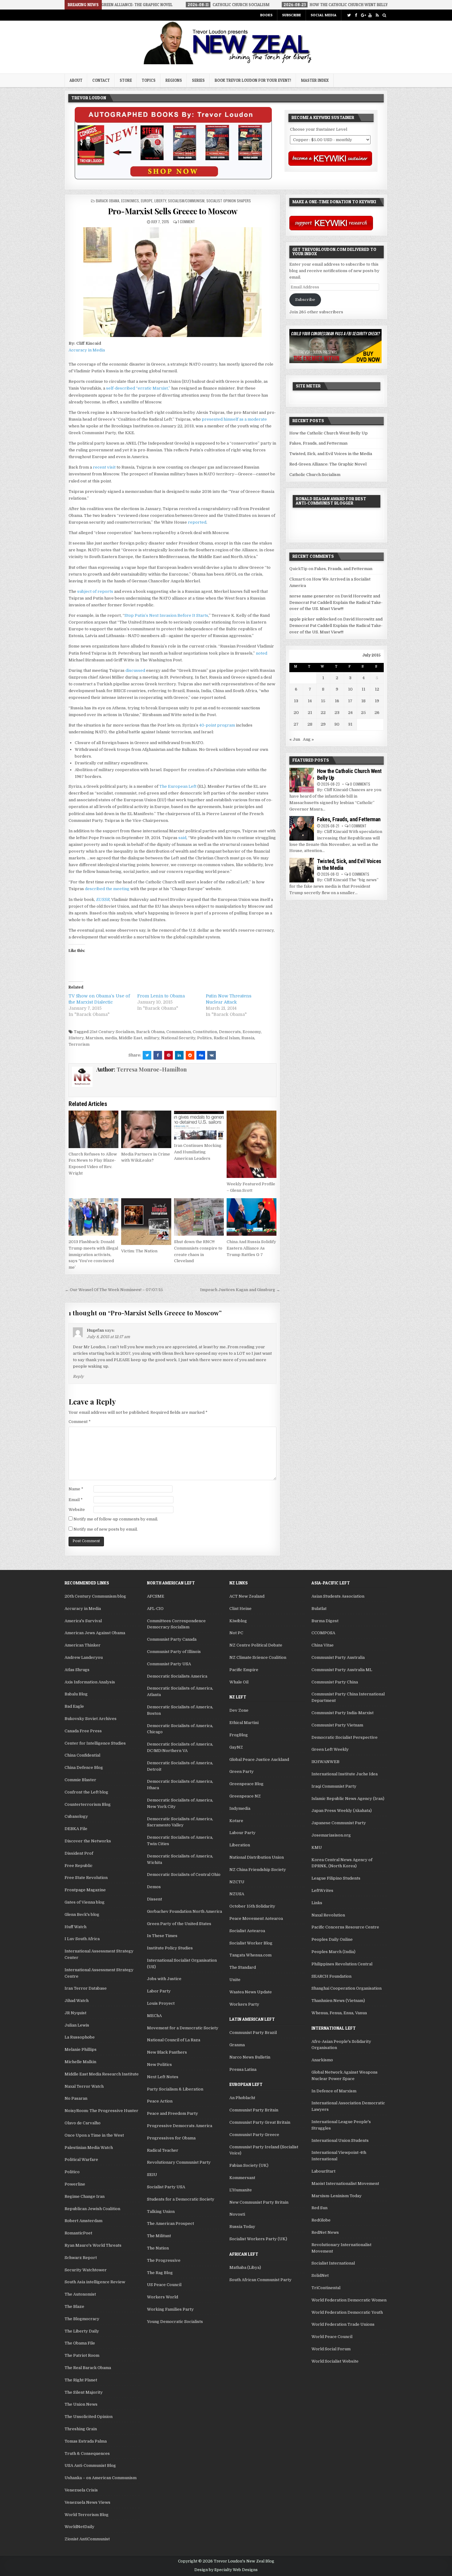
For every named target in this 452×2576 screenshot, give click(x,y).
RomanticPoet (78, 2233)
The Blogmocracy (82, 2319)
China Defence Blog (84, 1768)
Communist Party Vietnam (337, 1725)
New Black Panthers (167, 2052)
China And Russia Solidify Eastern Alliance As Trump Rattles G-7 (251, 1248)
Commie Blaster (80, 1780)
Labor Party (159, 1991)
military (152, 1038)
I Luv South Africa (82, 1939)
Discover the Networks (88, 1841)
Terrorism (79, 1044)
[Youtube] (370, 15)
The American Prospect (170, 2223)
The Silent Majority (84, 2392)
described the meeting (107, 889)
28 (310, 724)
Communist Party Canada (172, 1639)
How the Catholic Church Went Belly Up (329, 433)
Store (126, 80)
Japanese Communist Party (339, 1823)
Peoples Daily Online (332, 1939)
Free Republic (79, 1866)
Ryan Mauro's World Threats (93, 2245)
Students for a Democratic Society (181, 2199)
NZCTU (237, 1882)
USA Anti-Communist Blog (90, 2465)
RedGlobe (321, 2220)
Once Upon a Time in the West (94, 2135)
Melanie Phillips (81, 2049)
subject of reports (95, 591)
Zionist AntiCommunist (87, 2539)
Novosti (237, 2214)
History (76, 1038)
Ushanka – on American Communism (101, 2478)
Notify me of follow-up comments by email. (116, 1519)
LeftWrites (322, 1890)
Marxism (94, 1038)
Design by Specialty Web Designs (226, 2570)
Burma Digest (325, 1621)
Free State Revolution (86, 1878)
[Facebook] (356, 15)
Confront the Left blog (86, 1792)
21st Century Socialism (112, 1032)
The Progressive (164, 2260)
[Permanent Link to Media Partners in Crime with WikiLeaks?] (146, 1129)
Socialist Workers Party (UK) (258, 2239)
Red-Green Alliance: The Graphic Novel (328, 464)
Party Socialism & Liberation (175, 2089)
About (76, 80)
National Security (178, 1038)
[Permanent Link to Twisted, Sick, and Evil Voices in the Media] (302, 870)
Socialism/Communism (186, 201)
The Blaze (74, 2307)
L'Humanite (241, 2190)
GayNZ (236, 1747)
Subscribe (291, 15)
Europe (147, 201)
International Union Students (340, 2140)
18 (363, 701)
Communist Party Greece (254, 2135)
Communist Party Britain (254, 2110)
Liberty (160, 201)
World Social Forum (331, 2349)
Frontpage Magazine (85, 1890)
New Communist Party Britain (259, 2202)
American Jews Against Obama (95, 1633)
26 (377, 713)
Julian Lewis (77, 2025)
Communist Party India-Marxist (343, 1713)
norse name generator (312, 596)
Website (77, 1510)
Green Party (242, 1771)
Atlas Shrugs (77, 1670)
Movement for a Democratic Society (183, 2028)
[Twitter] (349, 15)
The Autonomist (80, 2294)
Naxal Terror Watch (84, 2086)
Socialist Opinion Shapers (229, 201)
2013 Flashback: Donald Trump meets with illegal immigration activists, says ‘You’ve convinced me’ (93, 1254)
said (182, 838)
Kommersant (242, 2178)
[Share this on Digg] (201, 1055)
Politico (72, 2172)
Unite (235, 1980)
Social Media (323, 15)
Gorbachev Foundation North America (184, 1911)
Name (76, 1489)
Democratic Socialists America (177, 1676)
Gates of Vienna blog (85, 1902)
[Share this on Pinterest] (169, 1055)
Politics (204, 1038)
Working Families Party (170, 2309)
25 (363, 713)
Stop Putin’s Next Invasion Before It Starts (166, 615)
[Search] (384, 15)
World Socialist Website (335, 2361)
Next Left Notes (163, 2077)
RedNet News (325, 2232)
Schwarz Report (81, 2258)
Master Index (315, 80)
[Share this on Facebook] (158, 1055)
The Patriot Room (82, 2355)
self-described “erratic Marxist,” (138, 388)
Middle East (130, 1038)
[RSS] (377, 15)
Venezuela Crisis (81, 2490)
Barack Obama (108, 201)
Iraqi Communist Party (334, 1786)
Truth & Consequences (87, 2453)
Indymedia (240, 1808)
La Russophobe (80, 2037)
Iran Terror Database (86, 1988)
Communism (179, 1032)
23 (337, 713)
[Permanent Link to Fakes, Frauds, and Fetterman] (302, 828)
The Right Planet (81, 2380)
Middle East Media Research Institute (102, 2074)
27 (296, 724)
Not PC (236, 1633)
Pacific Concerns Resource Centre (345, 1927)
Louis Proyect (161, 2003)
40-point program (217, 725)
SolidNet (320, 2275)
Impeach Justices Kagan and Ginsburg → (240, 1290)
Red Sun (319, 2208)
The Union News (81, 2404)
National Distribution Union (257, 1857)
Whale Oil (239, 1682)
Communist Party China (335, 1682)
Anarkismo (322, 2060)
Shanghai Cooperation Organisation (347, 1988)
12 (377, 689)
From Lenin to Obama (161, 996)
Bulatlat (319, 1609)
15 (323, 701)
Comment (80, 1422)
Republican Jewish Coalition (92, 2209)
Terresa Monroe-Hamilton (152, 1069)
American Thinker (83, 1645)
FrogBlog (239, 1735)
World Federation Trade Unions (343, 2324)
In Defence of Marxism (334, 2091)
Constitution (205, 1032)
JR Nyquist (75, 2013)
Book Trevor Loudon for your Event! (253, 80)
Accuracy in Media (87, 350)
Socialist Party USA (166, 2187)
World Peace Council (332, 2337)
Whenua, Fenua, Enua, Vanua (339, 2013)
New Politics (159, 2065)
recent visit (104, 467)
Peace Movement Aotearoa (256, 1918)
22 (323, 713)
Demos (154, 1887)
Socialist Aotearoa (247, 1931)
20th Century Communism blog (95, 1596)
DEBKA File (76, 1829)
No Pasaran (76, 2098)
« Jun (295, 739)
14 (310, 701)
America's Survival (83, 1621)
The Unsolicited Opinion (89, 2417)
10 (350, 689)
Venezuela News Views (87, 2502)
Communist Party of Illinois (174, 1652)
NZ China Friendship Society (258, 1870)
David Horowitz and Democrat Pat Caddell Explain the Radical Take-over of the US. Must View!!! (336, 602)
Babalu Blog (76, 1694)
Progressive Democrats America (180, 2126)
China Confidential (82, 1755)
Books (266, 15)
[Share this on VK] (212, 1055)
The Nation (158, 2248)
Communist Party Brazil (253, 2033)
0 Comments (360, 784)
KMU (317, 1847)
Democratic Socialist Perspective (345, 1737)
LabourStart (323, 2171)
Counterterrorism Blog (88, 1804)
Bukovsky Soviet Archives (91, 1719)
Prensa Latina (243, 2069)
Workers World (163, 2297)
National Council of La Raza (174, 2040)
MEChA (154, 2016)
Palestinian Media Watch (89, 2148)
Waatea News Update (251, 1992)
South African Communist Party (260, 2280)
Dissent (155, 1899)
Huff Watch (75, 1927)
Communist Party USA (169, 1664)
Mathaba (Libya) (245, 2267)
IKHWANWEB (325, 1762)
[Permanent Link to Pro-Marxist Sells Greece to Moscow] (172, 282)
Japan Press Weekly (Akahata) (342, 1811)
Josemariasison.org (331, 1835)
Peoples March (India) (333, 1952)
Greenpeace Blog (246, 1784)
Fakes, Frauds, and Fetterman (318, 443)
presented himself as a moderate (234, 419)
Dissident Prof (79, 1853)
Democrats (230, 1032)
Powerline (75, 2184)
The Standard (243, 1967)
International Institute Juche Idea (345, 1774)
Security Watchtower (86, 2270)
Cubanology (76, 1816)
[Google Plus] (363, 15)
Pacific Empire (244, 1670)
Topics (149, 80)
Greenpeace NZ (245, 1796)
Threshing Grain (81, 2429)
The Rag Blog (160, 2273)
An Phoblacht (242, 2098)
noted (262, 653)
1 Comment (186, 222)
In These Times (162, 1936)
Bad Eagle (74, 1706)
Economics (130, 201)
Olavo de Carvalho (83, 2123)
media (111, 1038)
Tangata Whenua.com (250, 1955)
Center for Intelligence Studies (95, 1743)
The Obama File (80, 2343)
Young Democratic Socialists (175, 2322)
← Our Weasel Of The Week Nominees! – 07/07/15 (114, 1290)
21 (310, 713)
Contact (101, 80)
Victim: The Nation (139, 1251)
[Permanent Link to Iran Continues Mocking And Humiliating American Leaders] (199, 1125)
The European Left (178, 786)
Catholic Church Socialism (315, 475)
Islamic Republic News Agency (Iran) (348, 1799)
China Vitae (323, 1645)
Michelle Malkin (80, 2062)
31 (350, 724)
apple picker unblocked (313, 619)
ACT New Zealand (247, 1596)
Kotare (236, 1821)
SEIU (152, 2175)
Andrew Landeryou (84, 1657)
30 (337, 724)
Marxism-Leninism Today (337, 2196)
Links (317, 1903)
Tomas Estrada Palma (86, 2441)
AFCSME (156, 1596)
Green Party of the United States (179, 1924)
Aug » (308, 739)
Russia (248, 1038)
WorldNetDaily (79, 2527)
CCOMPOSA (323, 1633)
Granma (237, 2045)
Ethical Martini (244, 1723)
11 (363, 689)
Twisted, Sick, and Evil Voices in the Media (331, 454)
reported (197, 522)
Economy (252, 1032)
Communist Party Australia (338, 1657)
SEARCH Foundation (331, 1976)
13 (296, 701)
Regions (174, 80)
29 (323, 724)
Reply (78, 1377)
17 (350, 701)
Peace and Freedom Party (172, 2113)
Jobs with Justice (164, 1979)
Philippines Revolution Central (342, 1964)
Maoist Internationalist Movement (345, 2184)
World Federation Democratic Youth (347, 2312)
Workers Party (244, 2004)
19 (377, 701)
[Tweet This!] (147, 1055)
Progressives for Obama (171, 2138)
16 (337, 701)
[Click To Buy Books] (173, 178)
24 (350, 713)
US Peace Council (164, 2285)
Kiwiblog (238, 1621)
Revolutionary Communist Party (179, 2162)
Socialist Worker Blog (251, 1943)
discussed (135, 670)
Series (198, 80)
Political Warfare (81, 2160)
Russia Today (242, 2227)
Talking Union (161, 2211)
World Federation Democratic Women (349, 2300)
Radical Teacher (163, 2150)
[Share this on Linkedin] (179, 1055)
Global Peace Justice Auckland (259, 1760)
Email (76, 1500)
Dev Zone (239, 1710)
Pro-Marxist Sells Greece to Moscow (173, 211)
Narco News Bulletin (250, 2057)
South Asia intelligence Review (95, 2282)
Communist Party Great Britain (260, 2122)
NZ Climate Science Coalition (258, 1657)
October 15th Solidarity (252, 1906)
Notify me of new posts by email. (106, 1529)
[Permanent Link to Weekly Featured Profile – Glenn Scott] (252, 1144)
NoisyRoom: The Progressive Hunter (101, 2111)
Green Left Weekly (330, 1749)
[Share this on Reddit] (190, 1055)
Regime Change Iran (85, 2196)
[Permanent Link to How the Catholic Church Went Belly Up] (302, 780)
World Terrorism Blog (87, 2515)
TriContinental (326, 2288)
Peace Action (160, 2101)
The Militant (159, 2236)
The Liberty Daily (82, 2331)
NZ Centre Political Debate (256, 1645)
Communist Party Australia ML (342, 1670)
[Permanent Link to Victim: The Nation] (146, 1222)
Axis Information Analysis (90, 1682)
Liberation (240, 1845)
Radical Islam (227, 1038)
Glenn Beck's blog (82, 1914)
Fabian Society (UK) (249, 2165)
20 (296, 713)
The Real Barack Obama (88, 2368)
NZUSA (237, 1894)
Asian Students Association (338, 1596)
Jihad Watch (77, 2001)
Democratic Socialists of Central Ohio (184, 1875)
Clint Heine (240, 1609)
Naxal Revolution (328, 1915)
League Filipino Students (336, 1878)
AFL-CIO (155, 1609)
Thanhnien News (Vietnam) (338, 2001)
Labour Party (242, 1833)
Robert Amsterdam (83, 2221)
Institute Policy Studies (170, 1948)
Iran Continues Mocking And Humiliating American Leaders (198, 1152)
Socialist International (333, 2263)
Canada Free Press (83, 1731)
